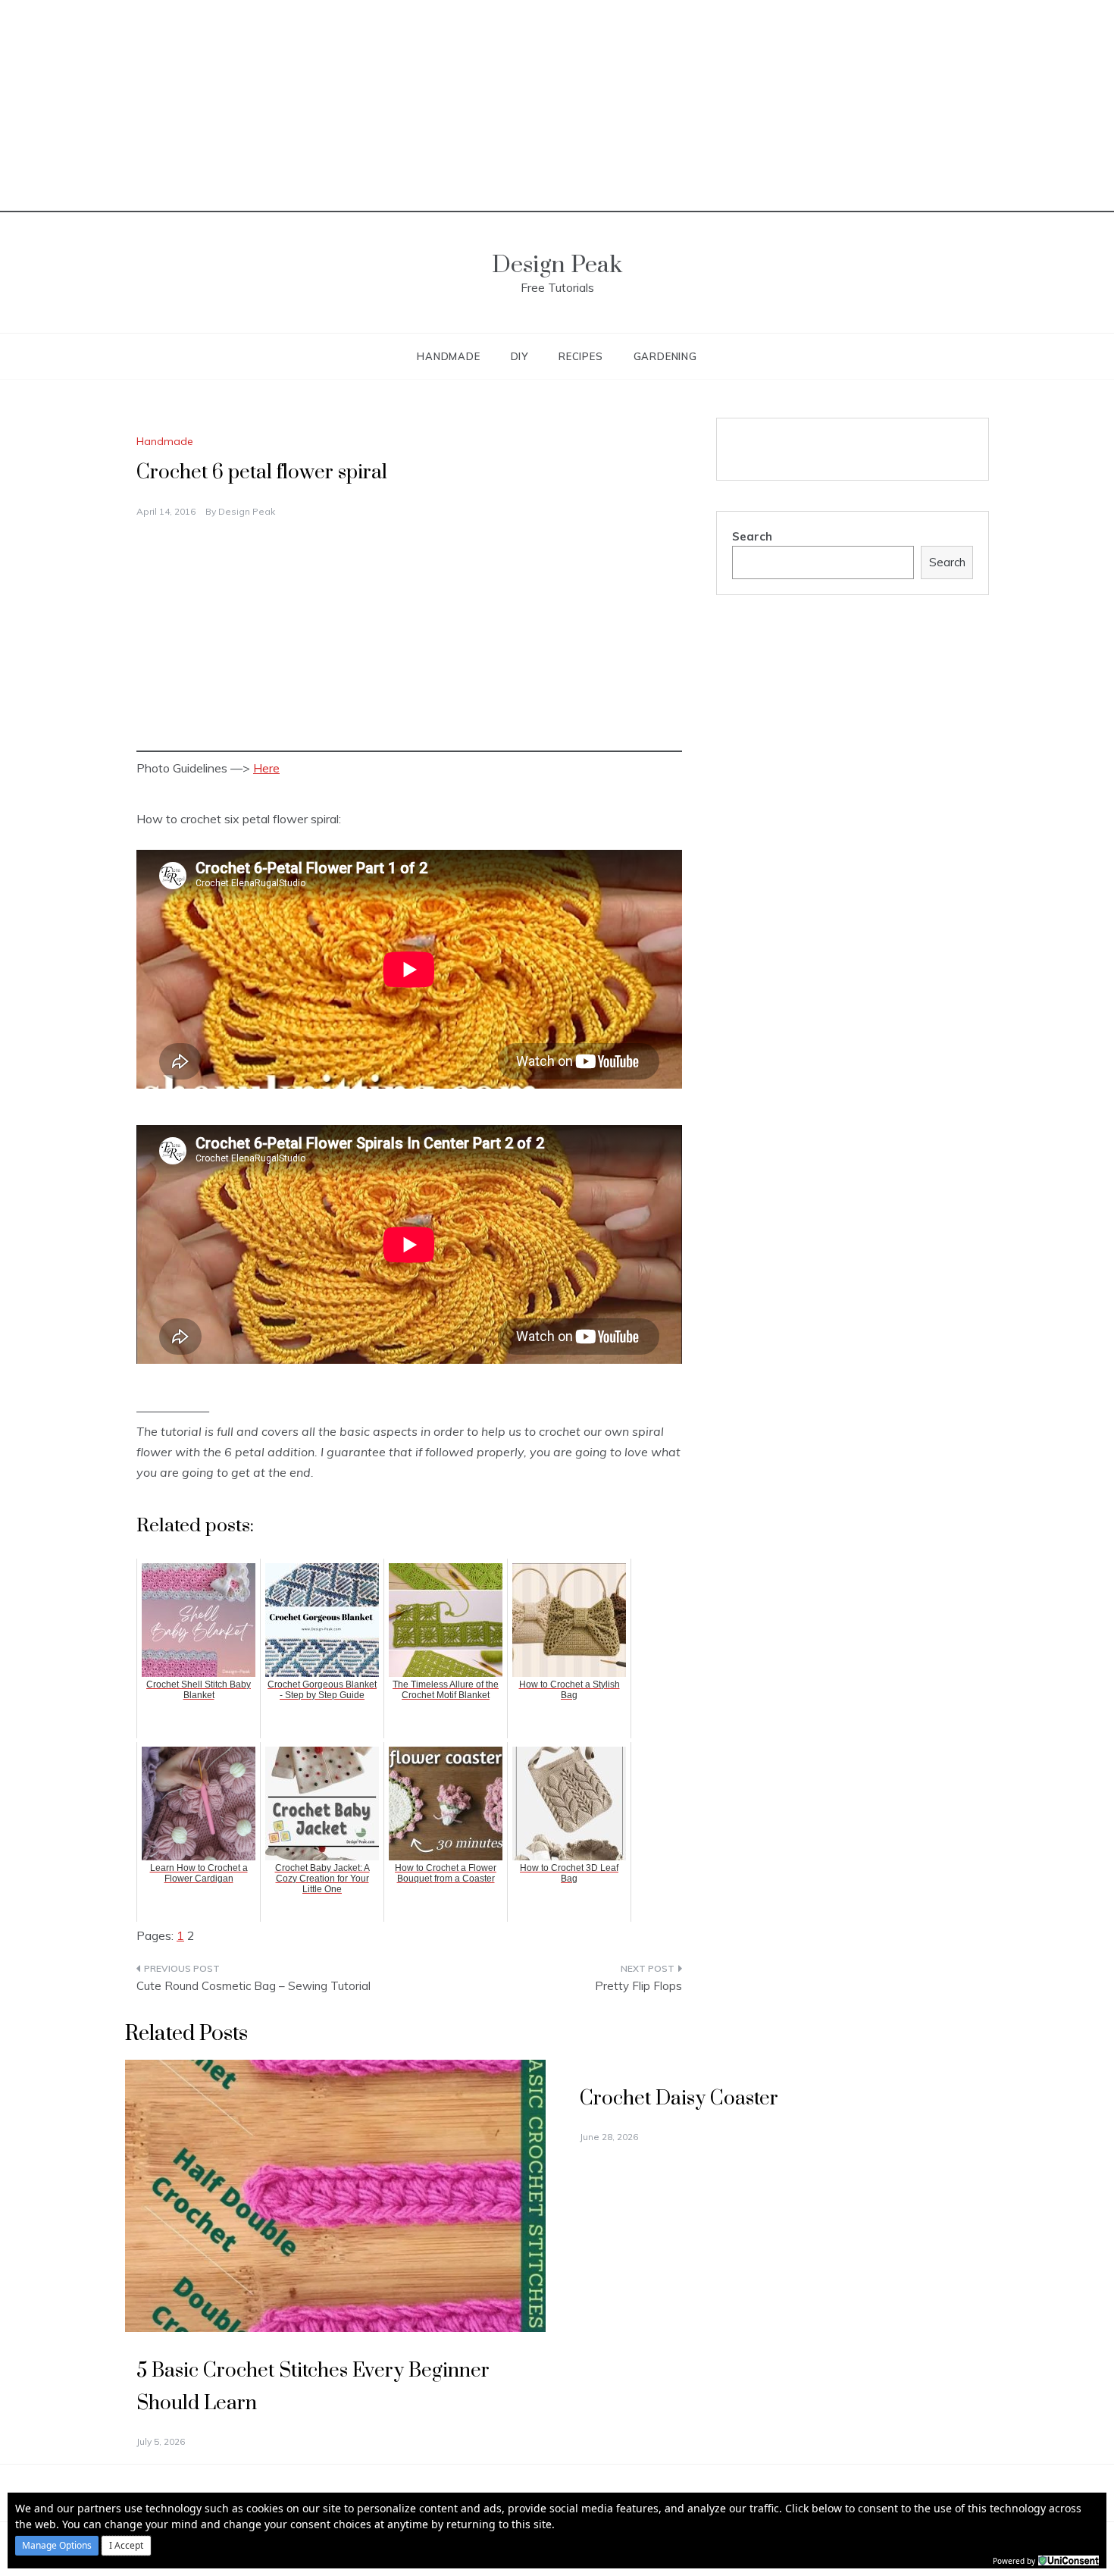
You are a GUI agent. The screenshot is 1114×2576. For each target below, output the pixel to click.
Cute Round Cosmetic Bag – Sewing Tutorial (253, 1986)
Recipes (581, 356)
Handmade (448, 356)
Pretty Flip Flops (638, 1986)
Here (266, 768)
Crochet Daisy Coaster (679, 2099)
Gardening (665, 356)
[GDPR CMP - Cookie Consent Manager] (1069, 2559)
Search (752, 536)
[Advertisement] (557, 106)
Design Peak (557, 265)
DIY (519, 356)
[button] (57, 2546)
